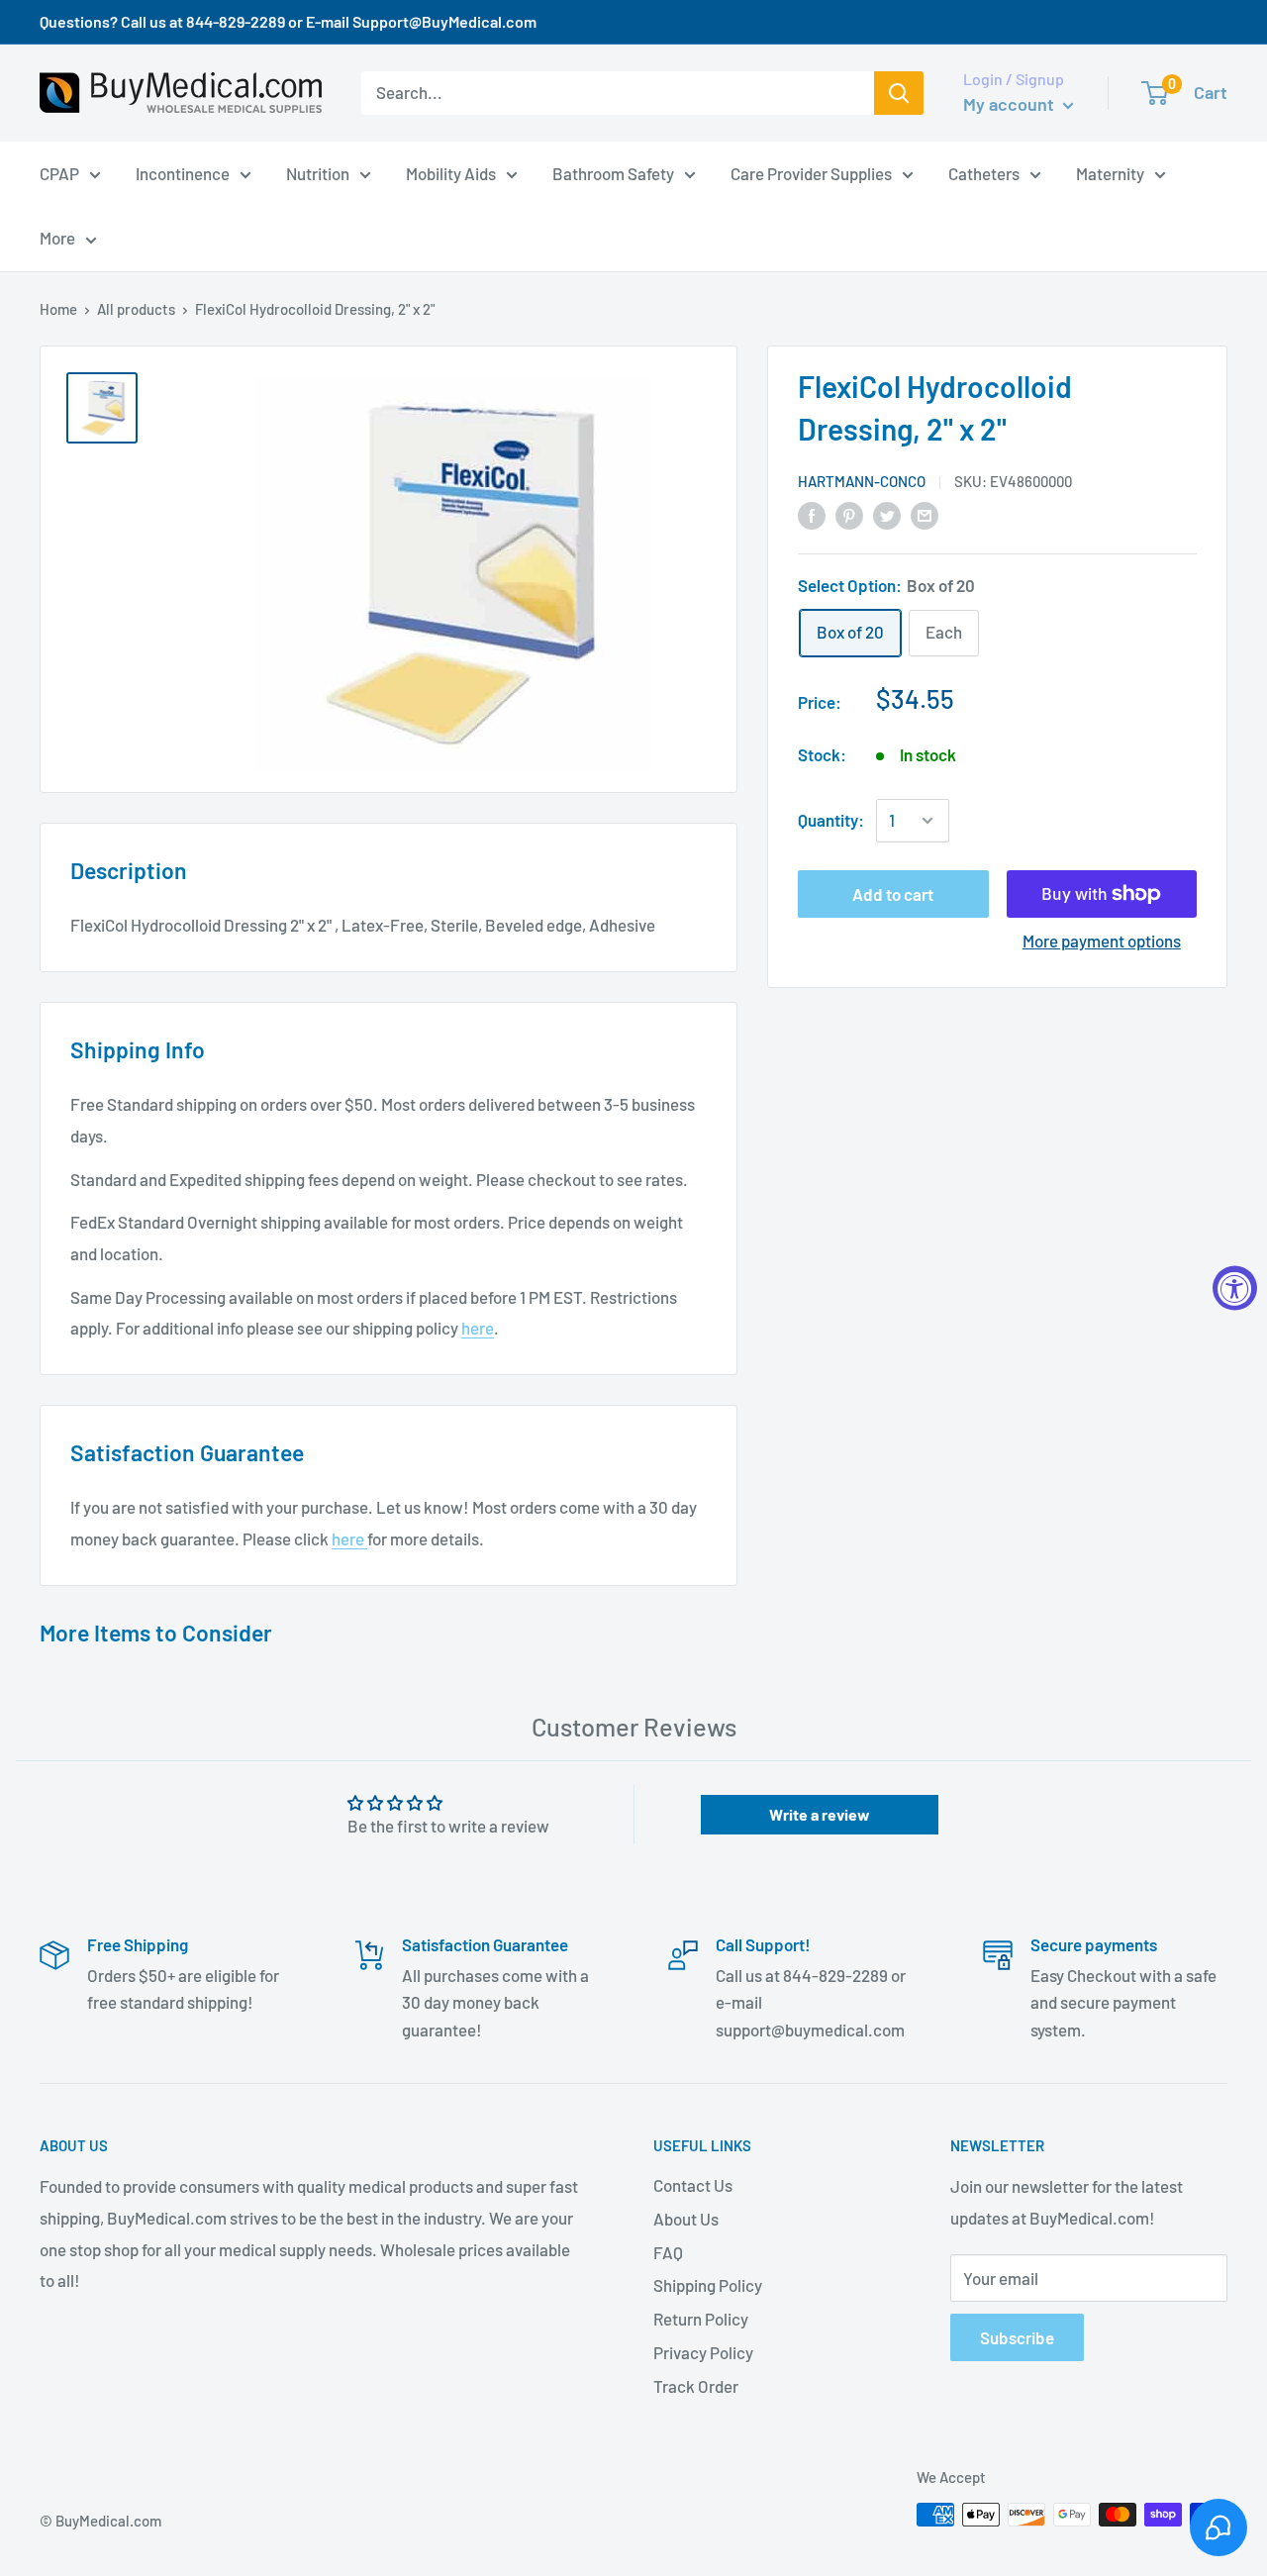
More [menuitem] (57, 238)
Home (58, 309)
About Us (686, 2219)
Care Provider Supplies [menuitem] (811, 172)
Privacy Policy (703, 2352)
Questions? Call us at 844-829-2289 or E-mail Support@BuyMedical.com (288, 21)
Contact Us (693, 2185)
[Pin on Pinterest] (849, 514)
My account (1011, 104)
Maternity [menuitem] (1110, 172)
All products (136, 309)
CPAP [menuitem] (59, 172)
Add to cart (893, 894)
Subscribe (1017, 2337)
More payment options (1102, 941)
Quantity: (831, 820)
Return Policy (701, 2319)
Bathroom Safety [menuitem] (613, 172)
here (478, 1328)
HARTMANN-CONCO (862, 481)
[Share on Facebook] (812, 514)
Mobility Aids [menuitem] (451, 172)
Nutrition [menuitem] (318, 172)
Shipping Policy (708, 2285)
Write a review (820, 1814)
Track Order (696, 2386)
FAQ (668, 2252)
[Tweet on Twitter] (887, 514)
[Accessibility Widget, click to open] (1235, 1288)
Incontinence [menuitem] (183, 172)
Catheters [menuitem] (984, 172)
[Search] (899, 93)
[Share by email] (925, 514)
